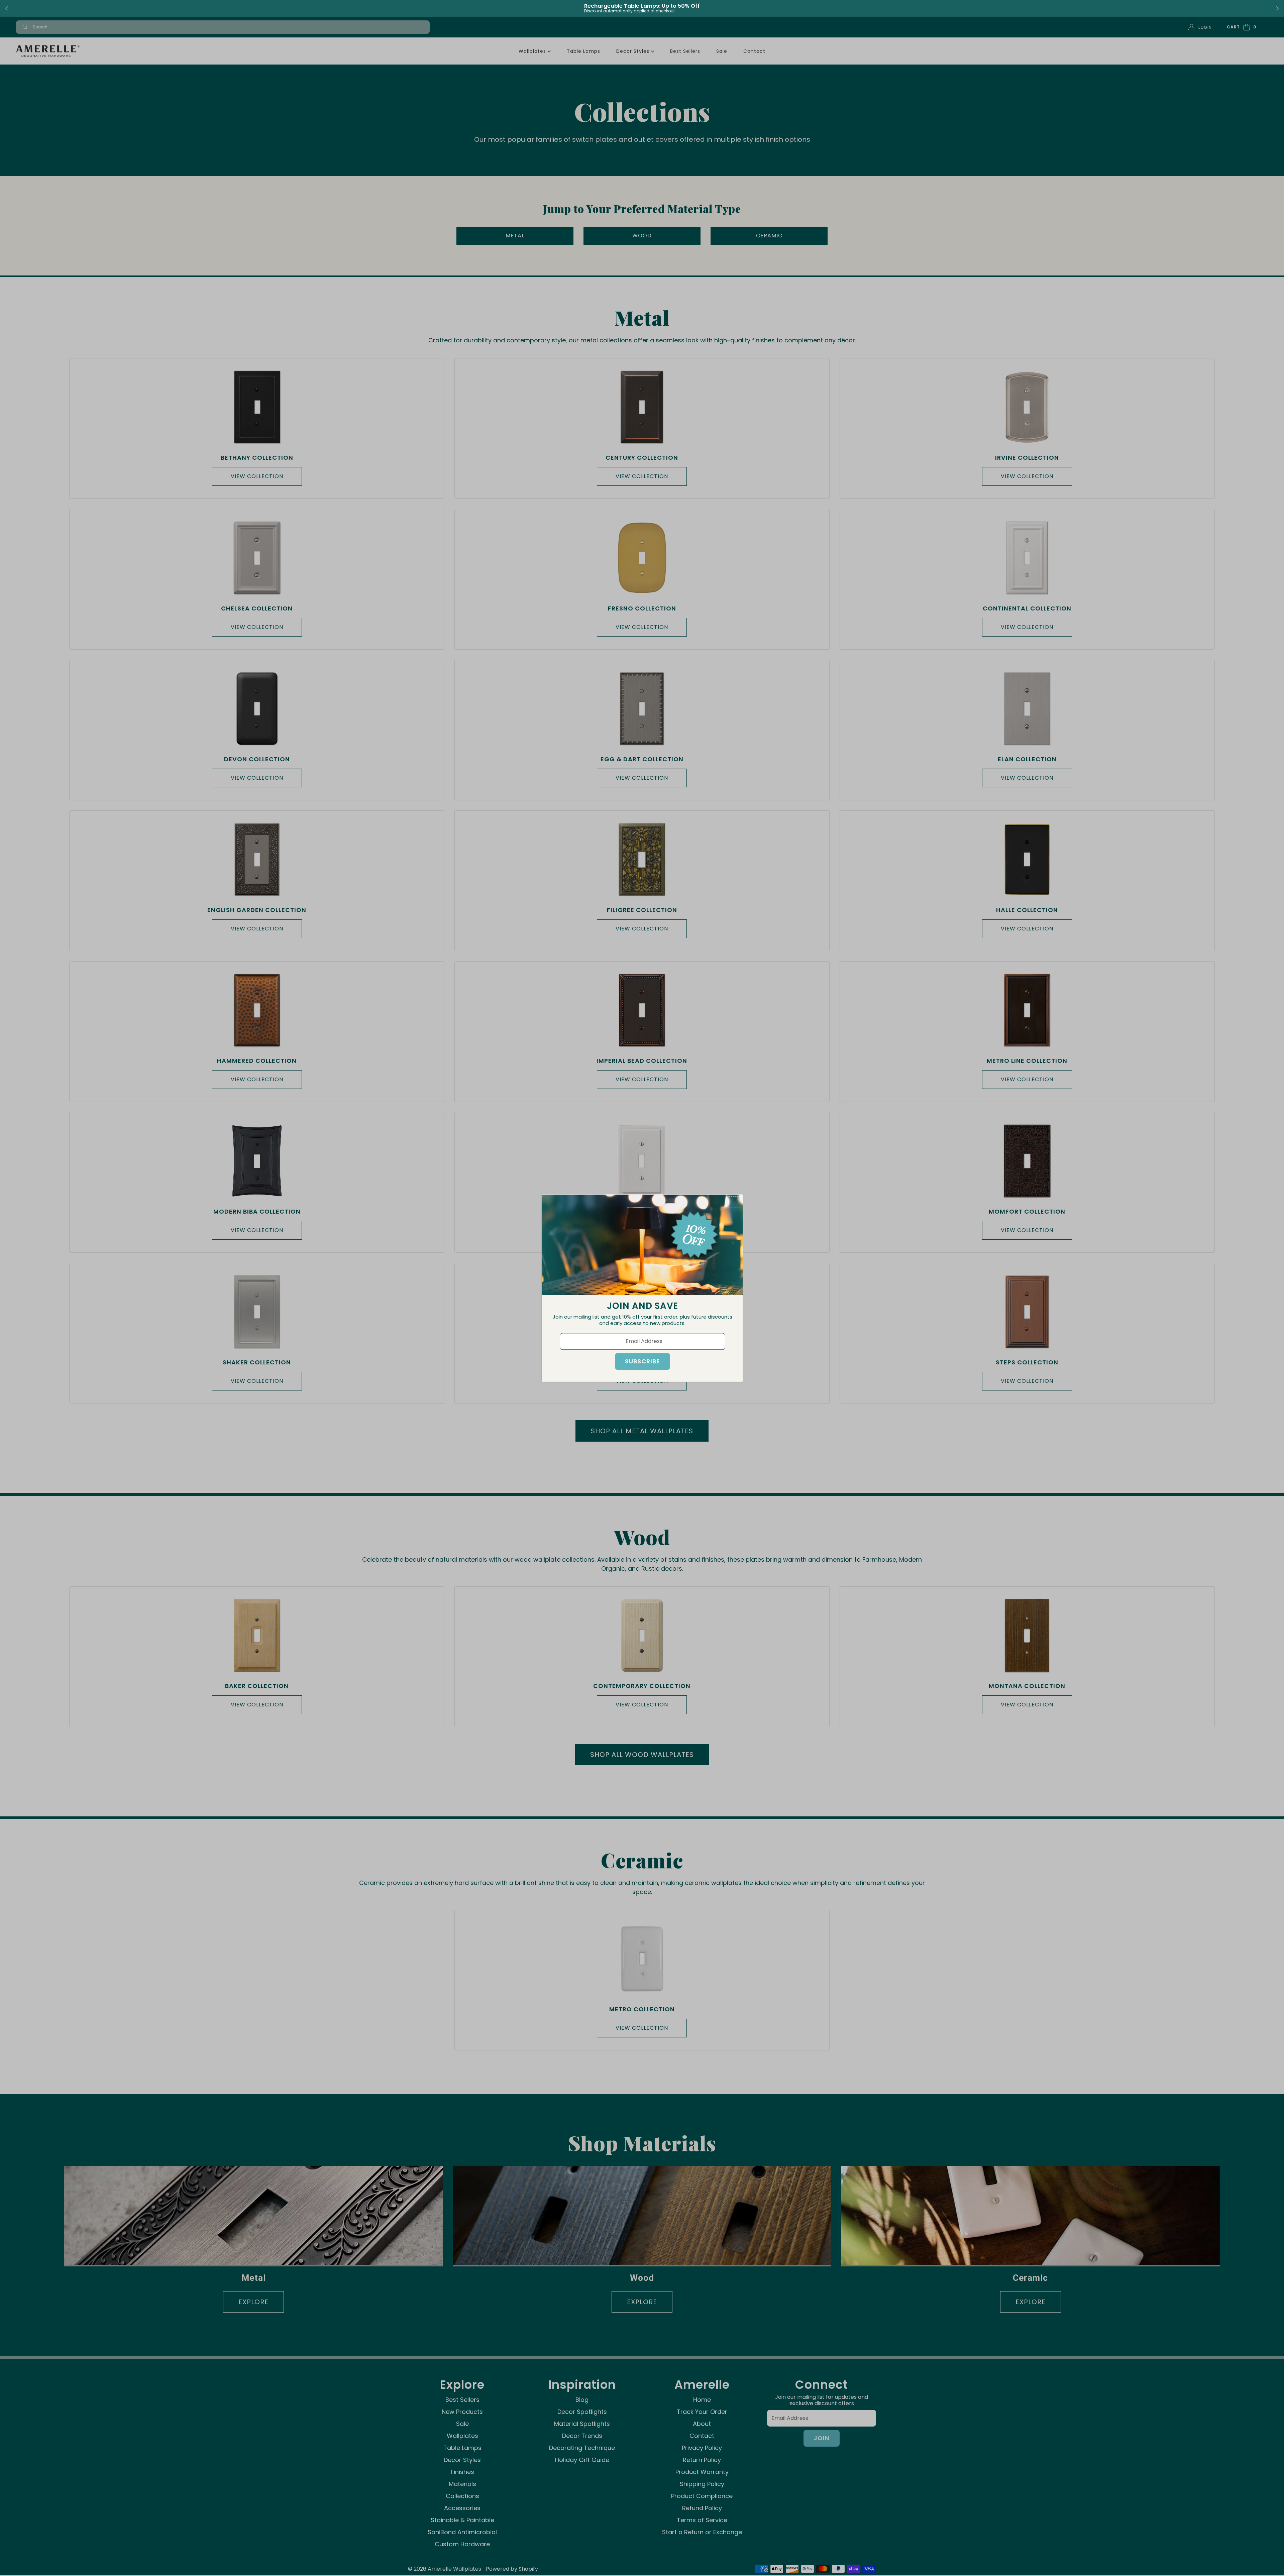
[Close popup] (734, 1202)
